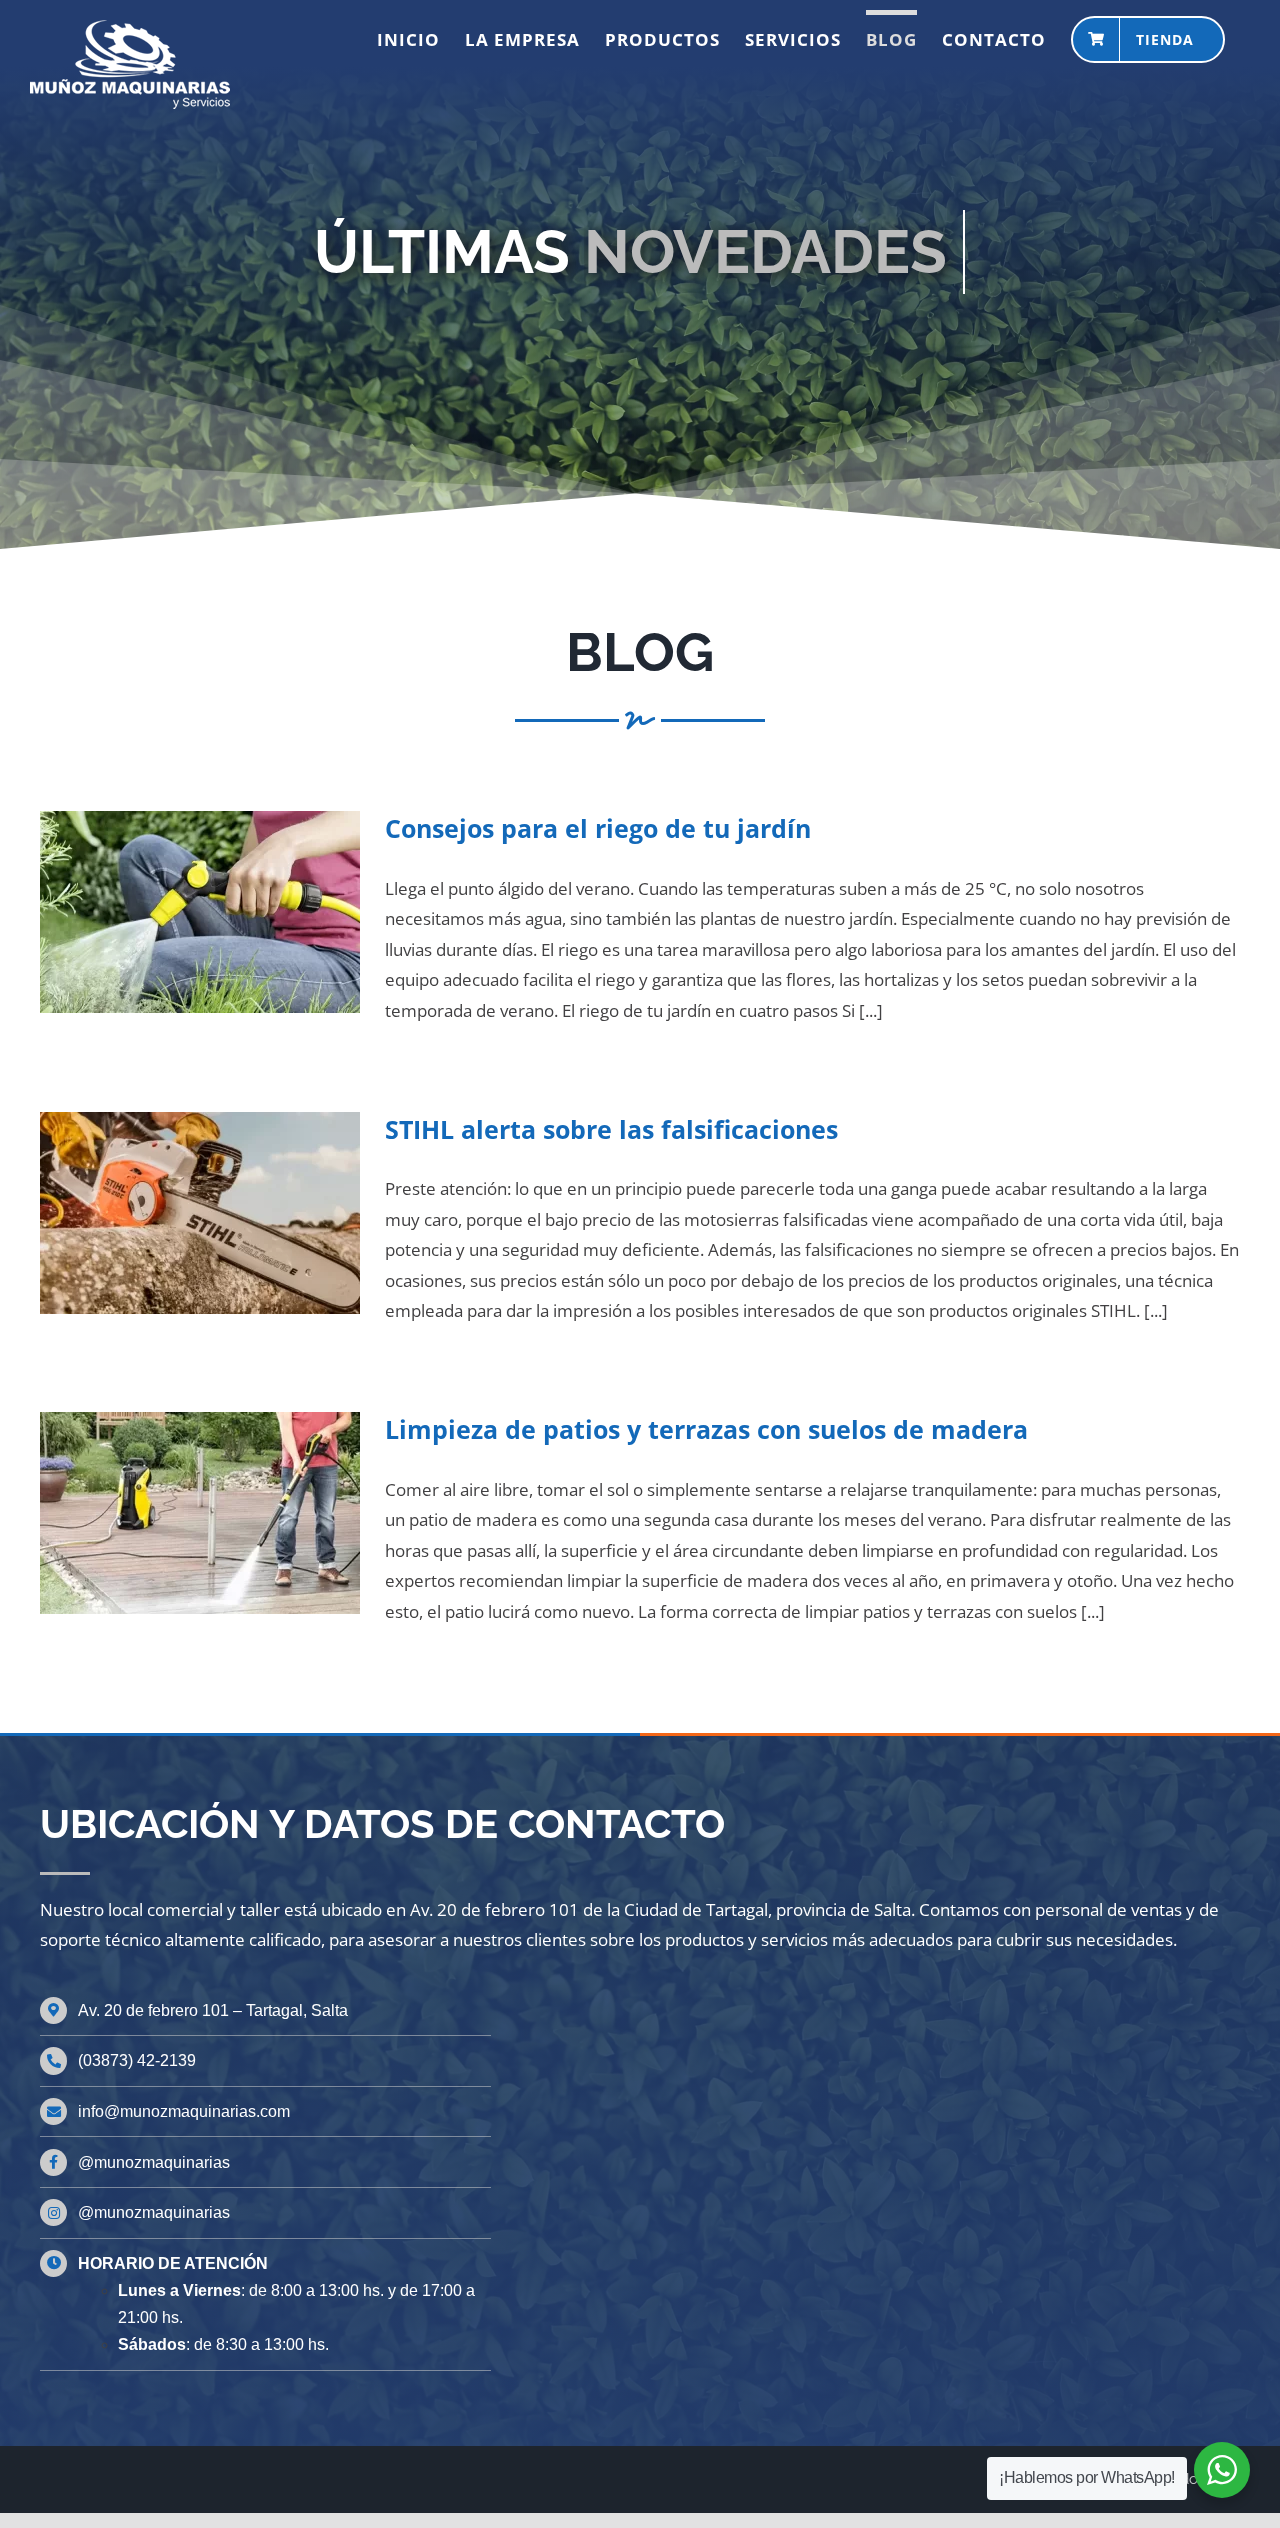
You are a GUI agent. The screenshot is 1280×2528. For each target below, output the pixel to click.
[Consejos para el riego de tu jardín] (200, 912)
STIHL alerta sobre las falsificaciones (611, 1129)
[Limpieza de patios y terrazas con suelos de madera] (200, 1513)
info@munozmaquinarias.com (184, 2111)
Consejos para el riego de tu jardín (598, 828)
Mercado (1188, 2479)
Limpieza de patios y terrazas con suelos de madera (706, 1429)
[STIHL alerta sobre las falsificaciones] (200, 1213)
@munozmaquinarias (154, 2162)
